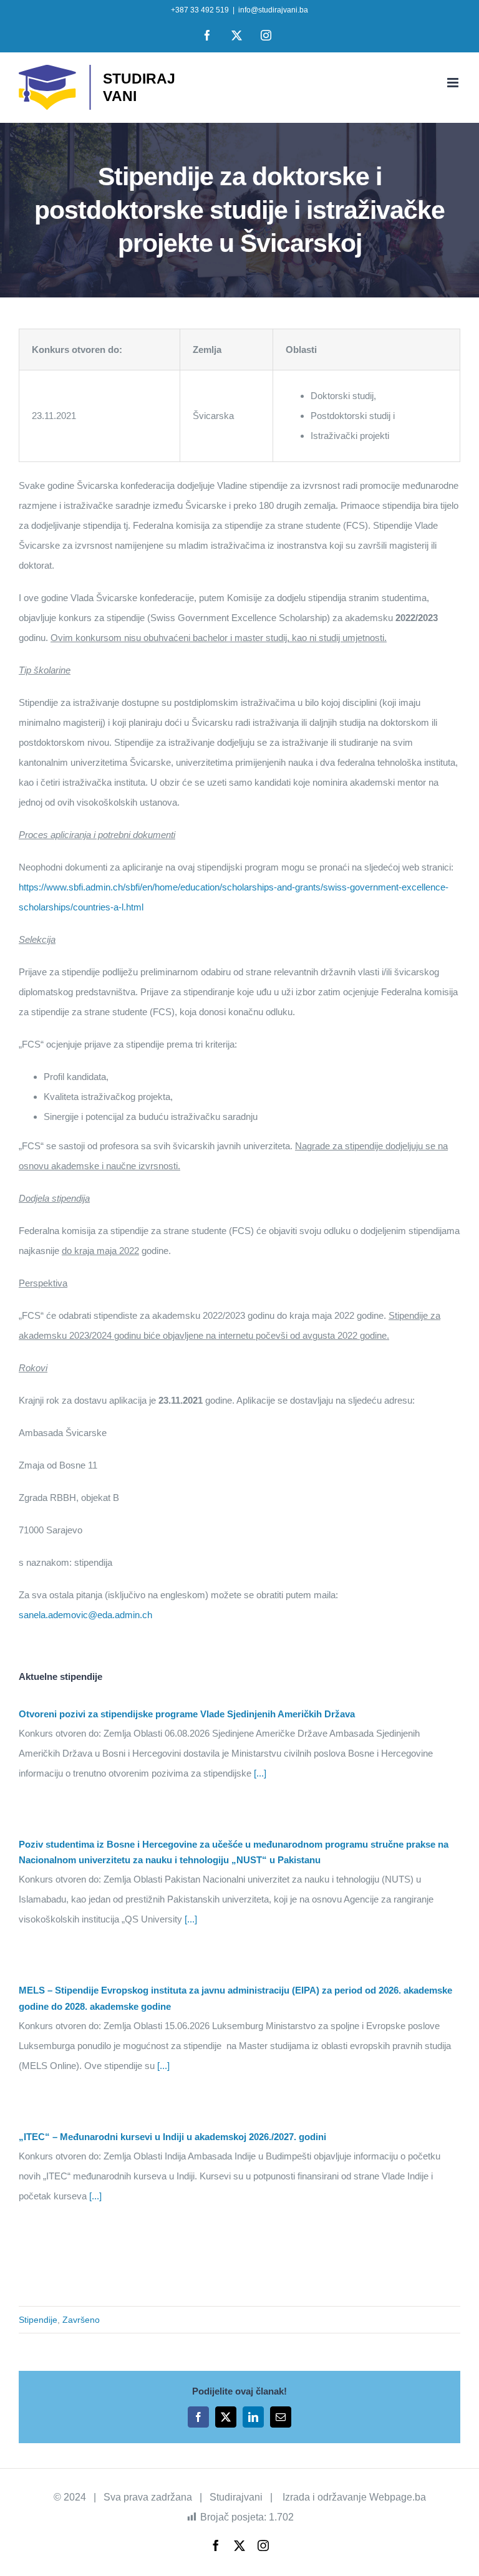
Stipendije (38, 2320)
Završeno (81, 2320)
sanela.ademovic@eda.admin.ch (85, 1615)
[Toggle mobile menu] (454, 83)
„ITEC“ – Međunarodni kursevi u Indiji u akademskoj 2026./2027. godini (172, 2137)
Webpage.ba (398, 2497)
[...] (259, 1773)
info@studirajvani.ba (273, 10)
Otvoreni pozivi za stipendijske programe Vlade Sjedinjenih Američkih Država (187, 1714)
